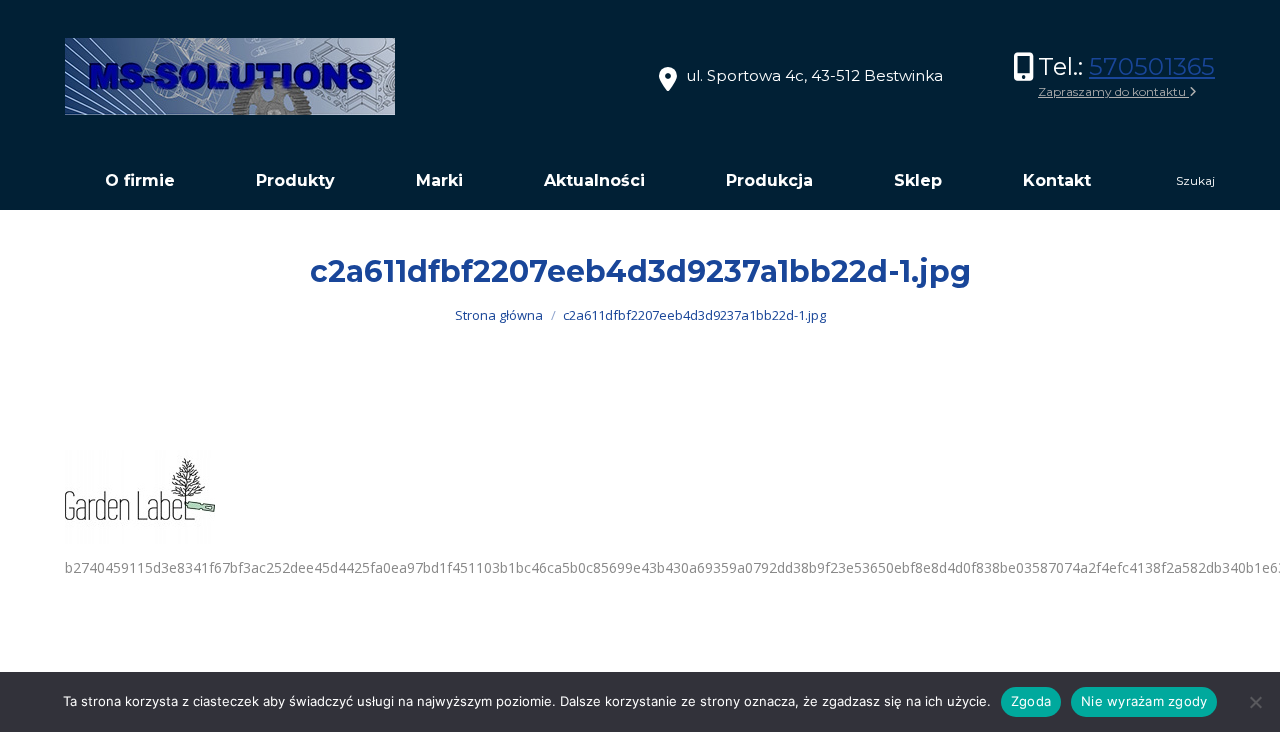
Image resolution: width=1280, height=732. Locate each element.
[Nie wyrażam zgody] (1255, 702)
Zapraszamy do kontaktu (1113, 91)
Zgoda (1031, 701)
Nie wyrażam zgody (1144, 701)
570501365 (1152, 66)
